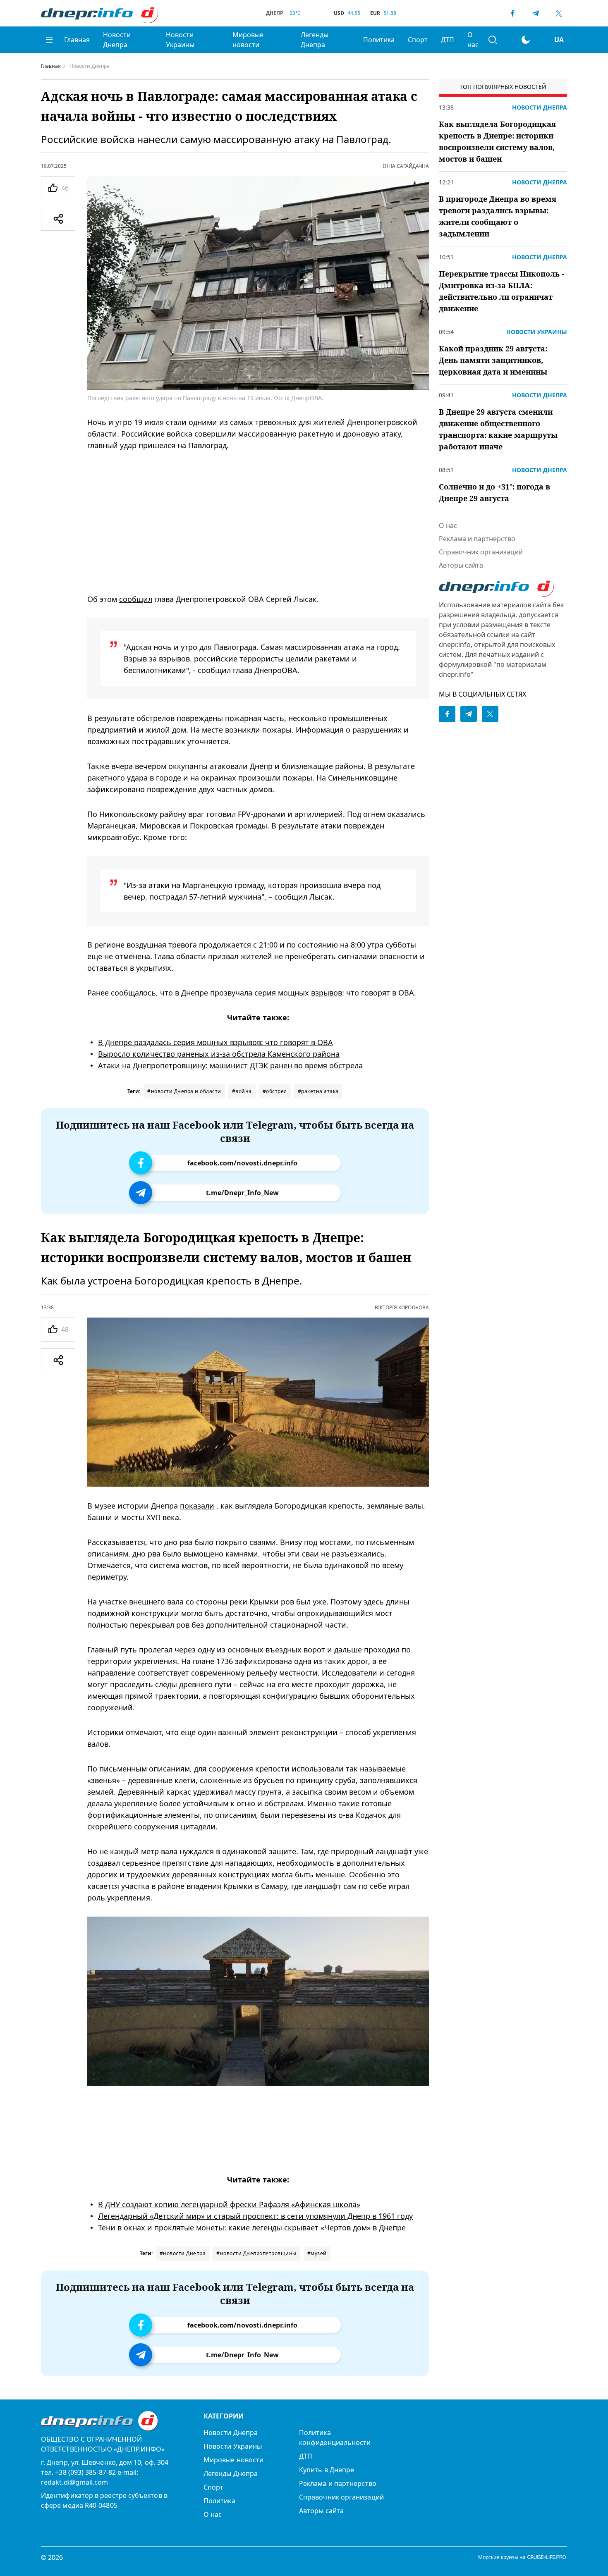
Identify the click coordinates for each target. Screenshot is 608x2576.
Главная (77, 40)
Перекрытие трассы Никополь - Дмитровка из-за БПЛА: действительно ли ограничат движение (501, 291)
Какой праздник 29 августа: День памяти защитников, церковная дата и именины (493, 360)
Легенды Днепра (315, 40)
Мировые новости (248, 40)
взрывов (327, 993)
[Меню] (49, 40)
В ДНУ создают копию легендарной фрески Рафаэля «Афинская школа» (229, 2204)
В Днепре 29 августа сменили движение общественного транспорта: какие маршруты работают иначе (498, 429)
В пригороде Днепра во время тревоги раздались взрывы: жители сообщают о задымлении (498, 216)
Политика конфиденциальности (335, 2438)
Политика (379, 40)
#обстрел (275, 1091)
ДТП (448, 40)
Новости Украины (180, 40)
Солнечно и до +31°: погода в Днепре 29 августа (494, 492)
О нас (473, 40)
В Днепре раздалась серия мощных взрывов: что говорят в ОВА (215, 1042)
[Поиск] (493, 40)
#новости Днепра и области (184, 1091)
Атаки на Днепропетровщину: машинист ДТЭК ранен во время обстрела (230, 1065)
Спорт (418, 40)
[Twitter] (559, 13)
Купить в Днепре (327, 2470)
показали (197, 1506)
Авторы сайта (461, 565)
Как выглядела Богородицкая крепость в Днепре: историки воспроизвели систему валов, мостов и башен (497, 141)
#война (242, 1091)
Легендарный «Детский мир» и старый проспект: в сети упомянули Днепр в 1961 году (255, 2216)
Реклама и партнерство (477, 539)
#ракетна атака (318, 1091)
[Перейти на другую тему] (526, 40)
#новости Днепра (183, 2253)
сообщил (136, 599)
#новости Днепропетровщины (256, 2253)
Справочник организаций (481, 552)
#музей (317, 2253)
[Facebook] (512, 13)
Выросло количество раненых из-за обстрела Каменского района (219, 1054)
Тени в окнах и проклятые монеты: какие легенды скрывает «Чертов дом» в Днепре (252, 2227)
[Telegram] (536, 13)
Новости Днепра (117, 40)
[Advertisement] (258, 522)
